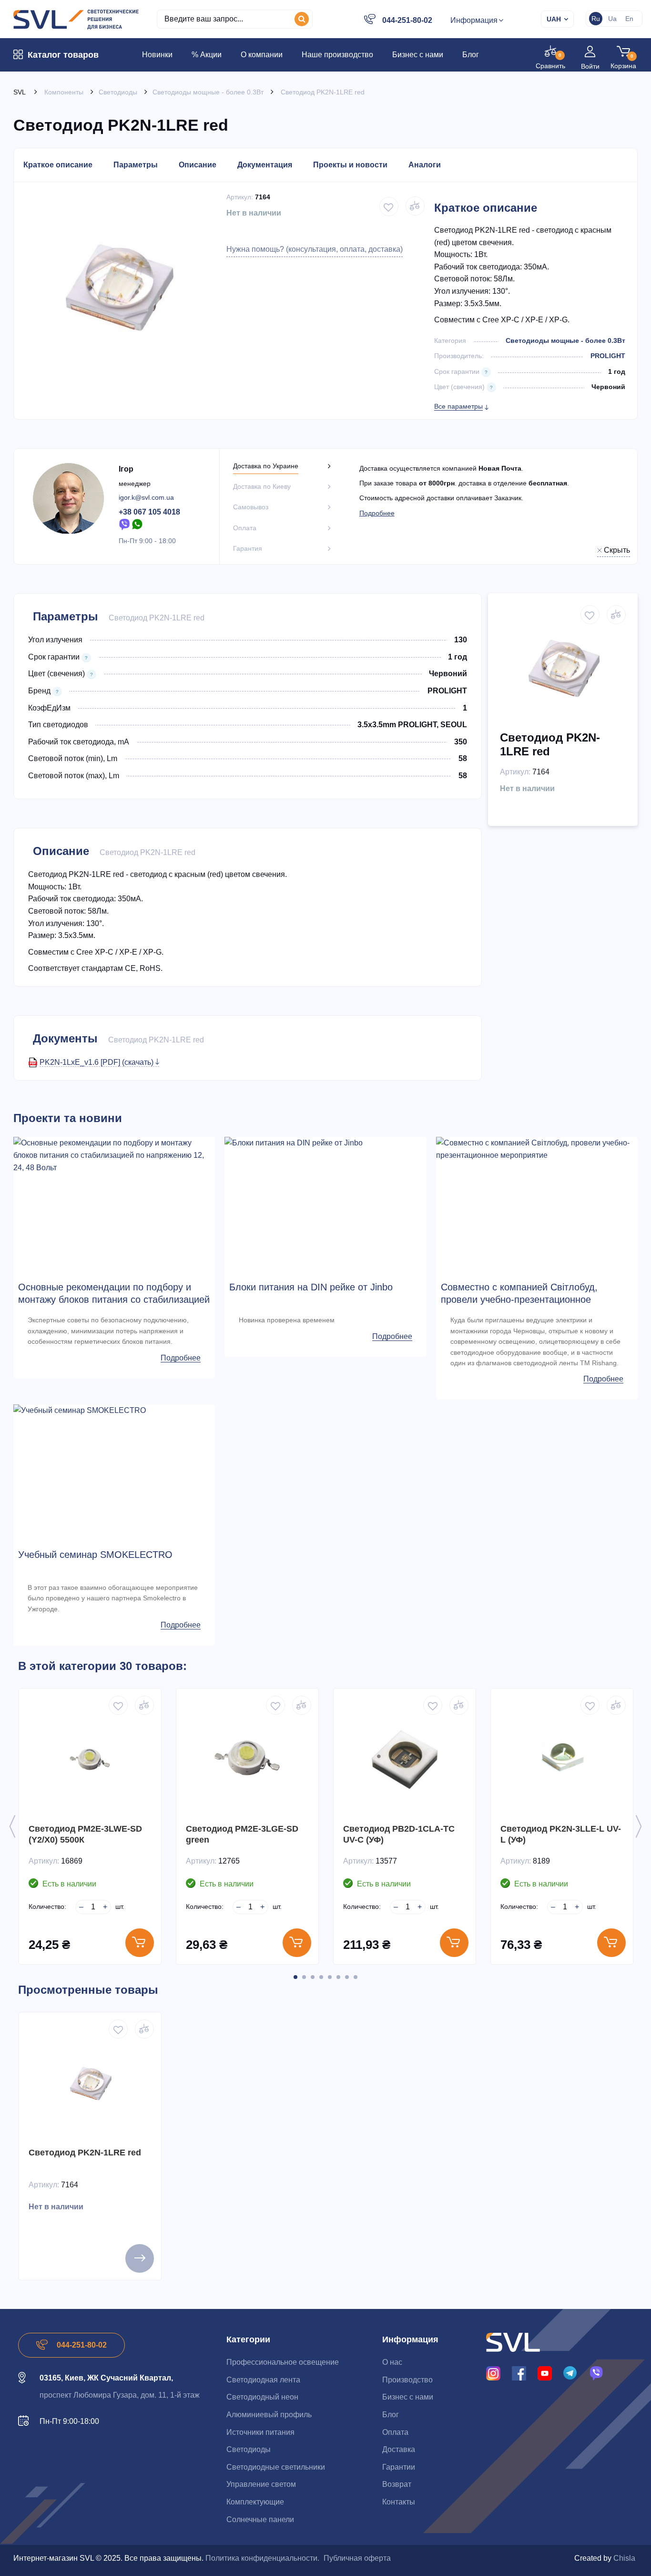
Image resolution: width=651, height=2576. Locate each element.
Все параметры (458, 406)
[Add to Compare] (415, 206)
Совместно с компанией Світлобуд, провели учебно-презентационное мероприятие (519, 1299)
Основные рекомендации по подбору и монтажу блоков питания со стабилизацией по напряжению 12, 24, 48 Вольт (114, 1299)
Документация (265, 165)
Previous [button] (12, 1826)
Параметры (136, 165)
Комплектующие (255, 2502)
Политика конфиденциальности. (262, 2558)
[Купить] (140, 1943)
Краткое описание (58, 165)
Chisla (624, 2558)
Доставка (399, 2449)
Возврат (397, 2484)
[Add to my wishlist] (389, 206)
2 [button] (304, 1977)
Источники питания (260, 2432)
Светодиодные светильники (276, 2467)
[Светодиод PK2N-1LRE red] (90, 2083)
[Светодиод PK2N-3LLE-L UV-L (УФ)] (562, 1760)
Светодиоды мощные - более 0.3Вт (565, 340)
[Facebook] (519, 2373)
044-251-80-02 (407, 20)
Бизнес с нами (408, 2397)
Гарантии (399, 2467)
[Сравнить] (144, 1705)
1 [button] (295, 1977)
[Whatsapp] (138, 524)
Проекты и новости (350, 165)
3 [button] (313, 1977)
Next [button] (639, 1826)
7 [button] (347, 1977)
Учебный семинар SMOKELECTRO (95, 1555)
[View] (140, 2258)
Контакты (399, 2502)
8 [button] (356, 1977)
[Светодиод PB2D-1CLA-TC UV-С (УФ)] (405, 1760)
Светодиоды (249, 2449)
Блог (391, 2415)
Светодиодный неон (262, 2397)
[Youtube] (545, 2373)
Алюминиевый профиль (269, 2415)
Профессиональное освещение (283, 2362)
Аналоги (425, 165)
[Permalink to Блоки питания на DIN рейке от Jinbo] (325, 1143)
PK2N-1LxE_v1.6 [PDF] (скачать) (97, 1062)
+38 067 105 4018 (149, 512)
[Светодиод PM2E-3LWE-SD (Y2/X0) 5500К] (90, 1760)
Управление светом (261, 2484)
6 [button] (338, 1977)
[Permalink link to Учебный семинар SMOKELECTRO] (114, 1411)
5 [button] (330, 1977)
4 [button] (321, 1977)
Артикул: (240, 197)
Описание (198, 165)
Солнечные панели (260, 2519)
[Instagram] (493, 2373)
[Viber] (124, 524)
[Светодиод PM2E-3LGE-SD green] (247, 1760)
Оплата (395, 2432)
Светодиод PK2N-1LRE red (85, 2153)
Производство (407, 2380)
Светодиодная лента (263, 2380)
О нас (392, 2362)
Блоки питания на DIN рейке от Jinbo (311, 1287)
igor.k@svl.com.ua (146, 497)
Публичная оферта (357, 2558)
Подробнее (377, 513)
